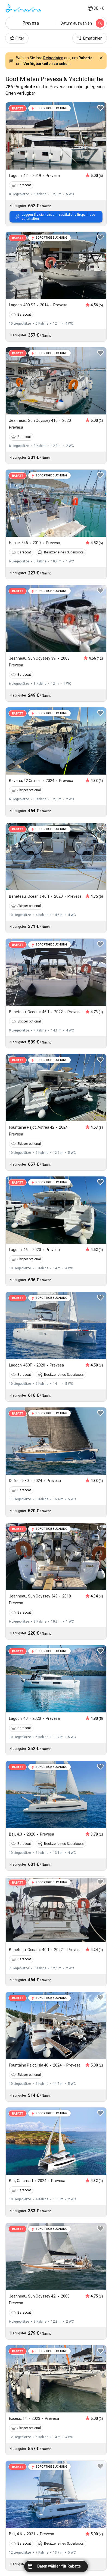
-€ (99, 8)
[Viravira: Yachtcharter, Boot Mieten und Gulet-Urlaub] (23, 8)
